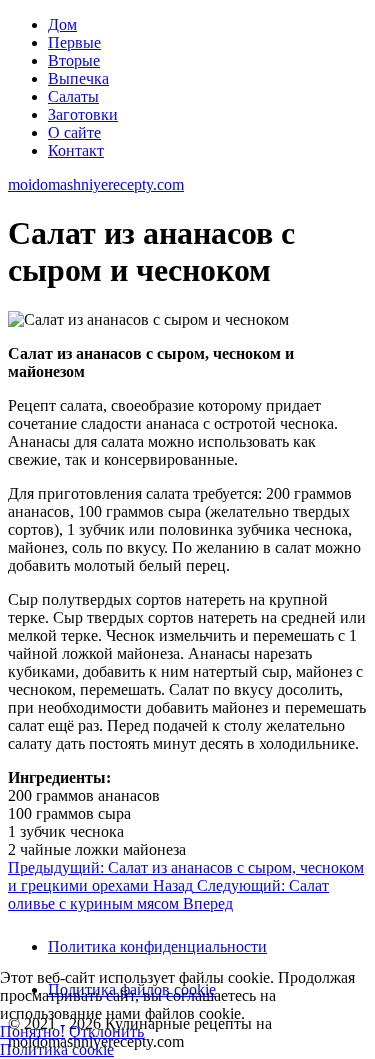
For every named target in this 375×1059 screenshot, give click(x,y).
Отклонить (106, 1031)
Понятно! (32, 1031)
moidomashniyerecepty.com (96, 184)
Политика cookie (57, 1049)
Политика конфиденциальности (157, 946)
